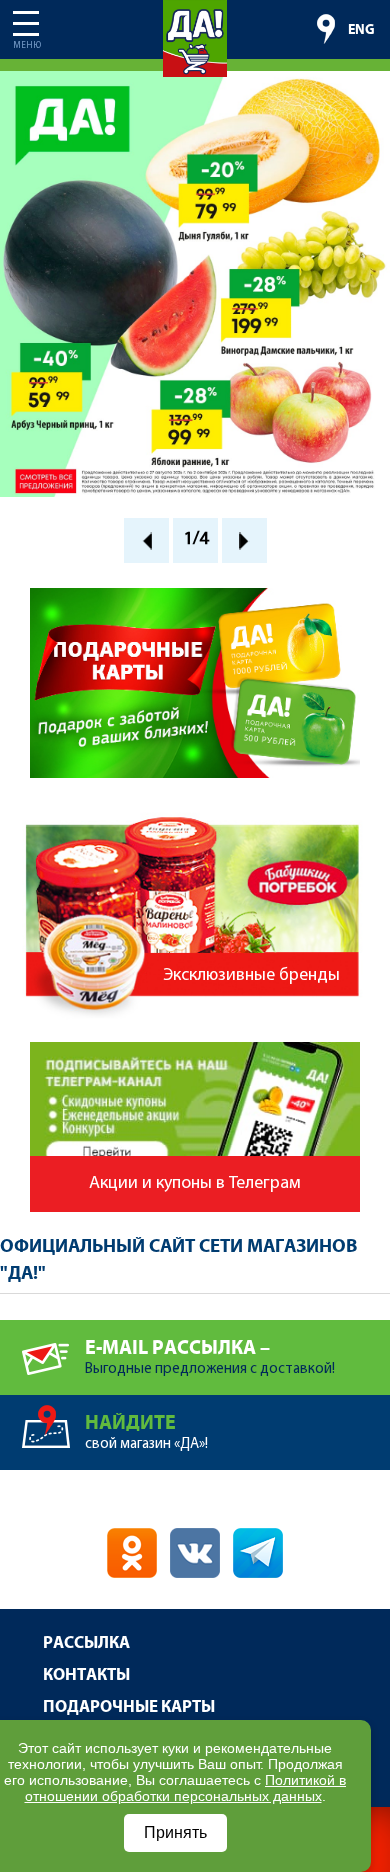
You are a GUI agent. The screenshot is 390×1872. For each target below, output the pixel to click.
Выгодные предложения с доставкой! (210, 1357)
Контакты (86, 1675)
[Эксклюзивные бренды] (195, 806)
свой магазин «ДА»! (146, 1432)
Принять (175, 1832)
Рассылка (86, 1643)
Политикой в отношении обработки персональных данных (186, 1788)
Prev (146, 540)
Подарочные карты (129, 1707)
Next (244, 540)
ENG (361, 30)
